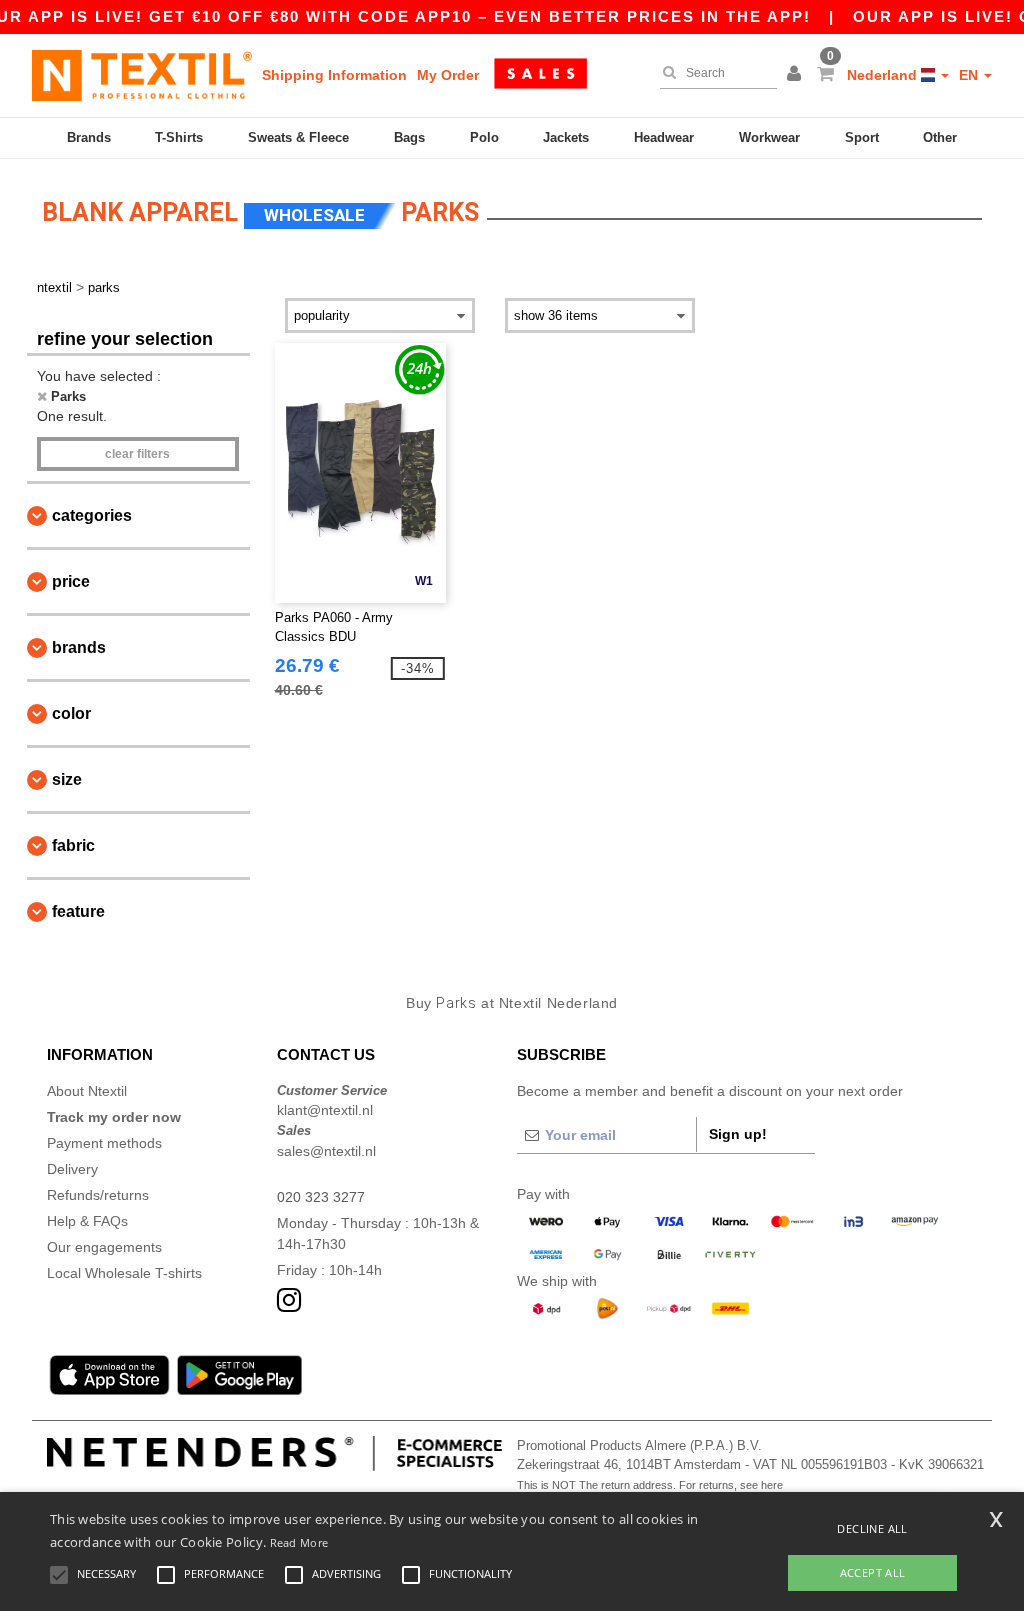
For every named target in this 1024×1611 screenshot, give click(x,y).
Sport (862, 137)
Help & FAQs (87, 1221)
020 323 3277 (321, 1197)
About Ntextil (87, 1091)
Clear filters (137, 454)
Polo (484, 137)
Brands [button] (79, 647)
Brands (89, 137)
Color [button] (71, 713)
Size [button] (67, 779)
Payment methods (104, 1143)
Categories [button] (92, 515)
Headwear (664, 137)
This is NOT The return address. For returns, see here (650, 1485)
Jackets (566, 137)
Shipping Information (334, 75)
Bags (409, 137)
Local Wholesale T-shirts (124, 1273)
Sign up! (738, 1134)
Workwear (769, 137)
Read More (299, 1542)
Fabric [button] (73, 845)
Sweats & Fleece (298, 137)
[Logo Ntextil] (142, 75)
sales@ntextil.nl (326, 1151)
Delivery (72, 1169)
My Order (448, 75)
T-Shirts (179, 137)
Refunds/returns (98, 1195)
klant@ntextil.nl (325, 1110)
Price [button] (71, 581)
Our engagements (104, 1247)
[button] (797, 75)
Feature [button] (78, 911)
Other (940, 137)
